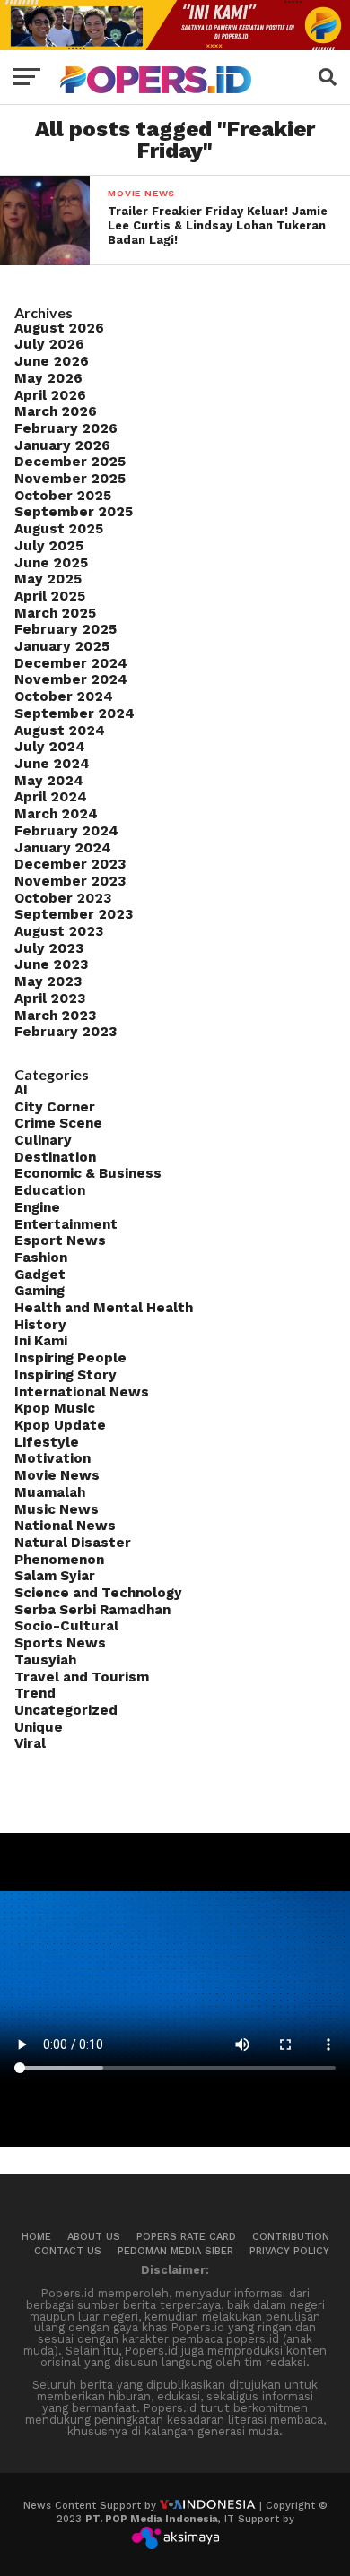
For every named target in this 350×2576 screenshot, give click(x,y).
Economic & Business (88, 1173)
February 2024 (66, 831)
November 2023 (70, 881)
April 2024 (51, 797)
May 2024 (49, 781)
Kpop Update (60, 1425)
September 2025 (74, 512)
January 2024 (63, 848)
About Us (94, 2237)
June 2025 (51, 563)
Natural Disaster (73, 1543)
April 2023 (50, 998)
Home (36, 2237)
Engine (37, 1207)
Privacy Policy (289, 2251)
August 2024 (60, 730)
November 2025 (70, 479)
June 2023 (51, 964)
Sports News (60, 1643)
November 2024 (71, 679)
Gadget (40, 1275)
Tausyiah (45, 1660)
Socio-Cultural (66, 1626)
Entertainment (66, 1224)
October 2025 (63, 496)
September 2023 (74, 914)
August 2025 (59, 529)
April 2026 (50, 395)
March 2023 (55, 1016)
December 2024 (71, 663)
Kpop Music (55, 1408)
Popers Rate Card (186, 2237)
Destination (55, 1157)
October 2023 (63, 898)
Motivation (52, 1458)
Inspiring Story (66, 1375)
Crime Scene (58, 1123)
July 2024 (50, 747)
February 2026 (66, 428)
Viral (30, 1743)
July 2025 (49, 546)
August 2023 (59, 931)
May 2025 (48, 579)
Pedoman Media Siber (175, 2251)
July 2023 (49, 948)
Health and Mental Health (104, 1308)
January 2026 (62, 445)
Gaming (39, 1291)
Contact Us (68, 2251)
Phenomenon (59, 1560)
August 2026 (59, 328)
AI (21, 1090)
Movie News (57, 1475)
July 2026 (49, 344)
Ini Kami (41, 1341)
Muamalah (50, 1492)
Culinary (43, 1140)
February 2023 (66, 1032)
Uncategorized (66, 1710)
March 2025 (55, 613)
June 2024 (52, 764)
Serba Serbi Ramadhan (92, 1610)
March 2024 (56, 814)
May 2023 (48, 981)
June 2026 (52, 361)
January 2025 (62, 646)
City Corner (55, 1107)
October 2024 (64, 696)
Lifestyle (47, 1442)
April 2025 (50, 596)
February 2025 (66, 629)
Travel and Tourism (82, 1677)
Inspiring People (70, 1358)
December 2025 (70, 462)
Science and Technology (98, 1593)
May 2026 (48, 378)
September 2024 (74, 713)
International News (82, 1392)
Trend (35, 1693)
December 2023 (70, 864)
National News (65, 1526)
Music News (57, 1509)
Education (50, 1190)
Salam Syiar (55, 1576)
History (40, 1325)
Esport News (60, 1240)
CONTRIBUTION (291, 2237)
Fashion (41, 1258)
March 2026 (56, 411)
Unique (39, 1727)
